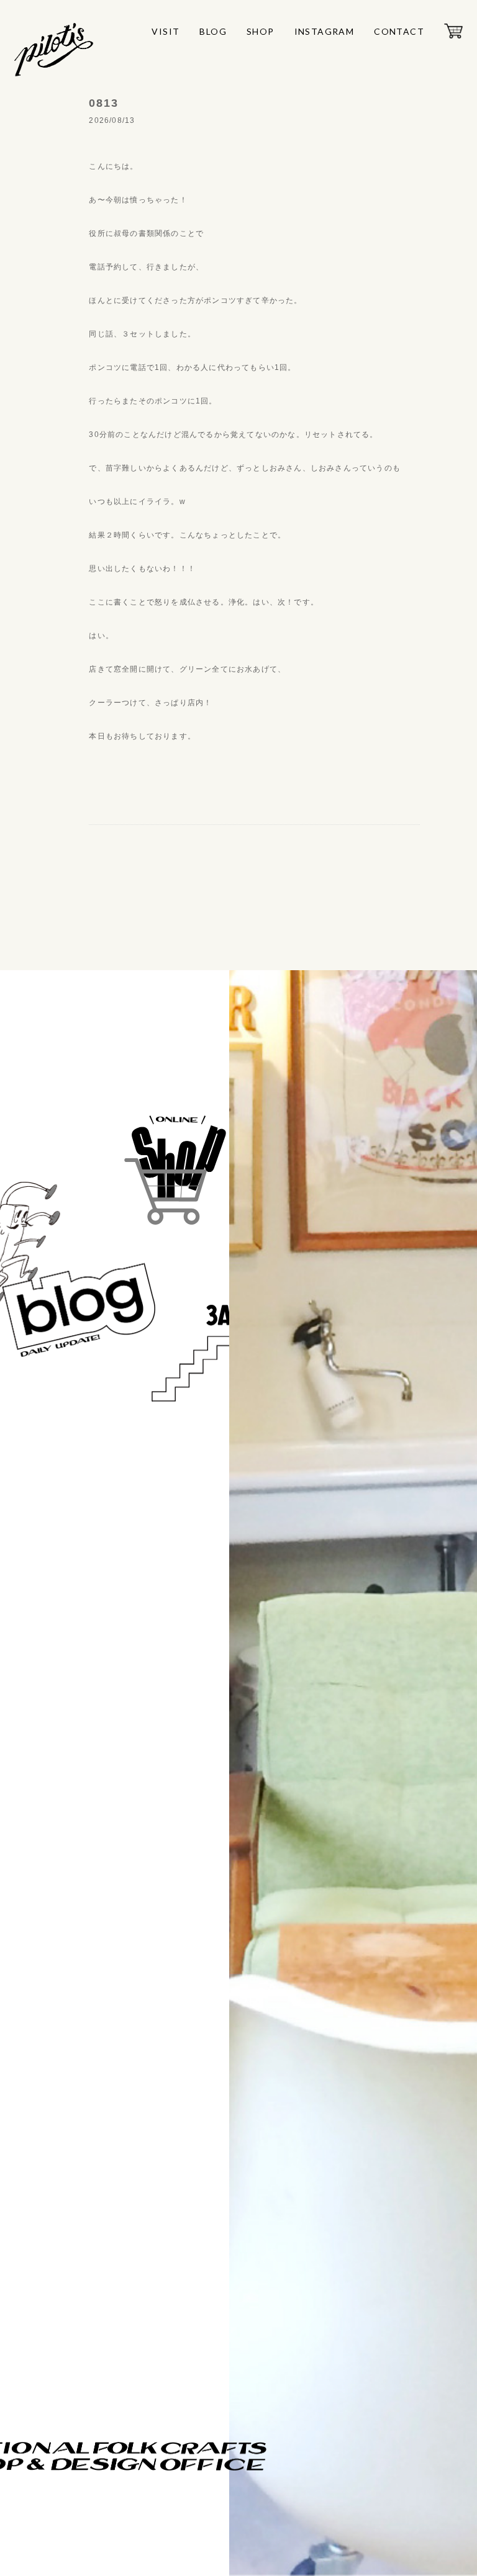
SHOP (261, 31)
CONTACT (399, 31)
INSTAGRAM (325, 31)
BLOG (213, 31)
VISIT (166, 31)
